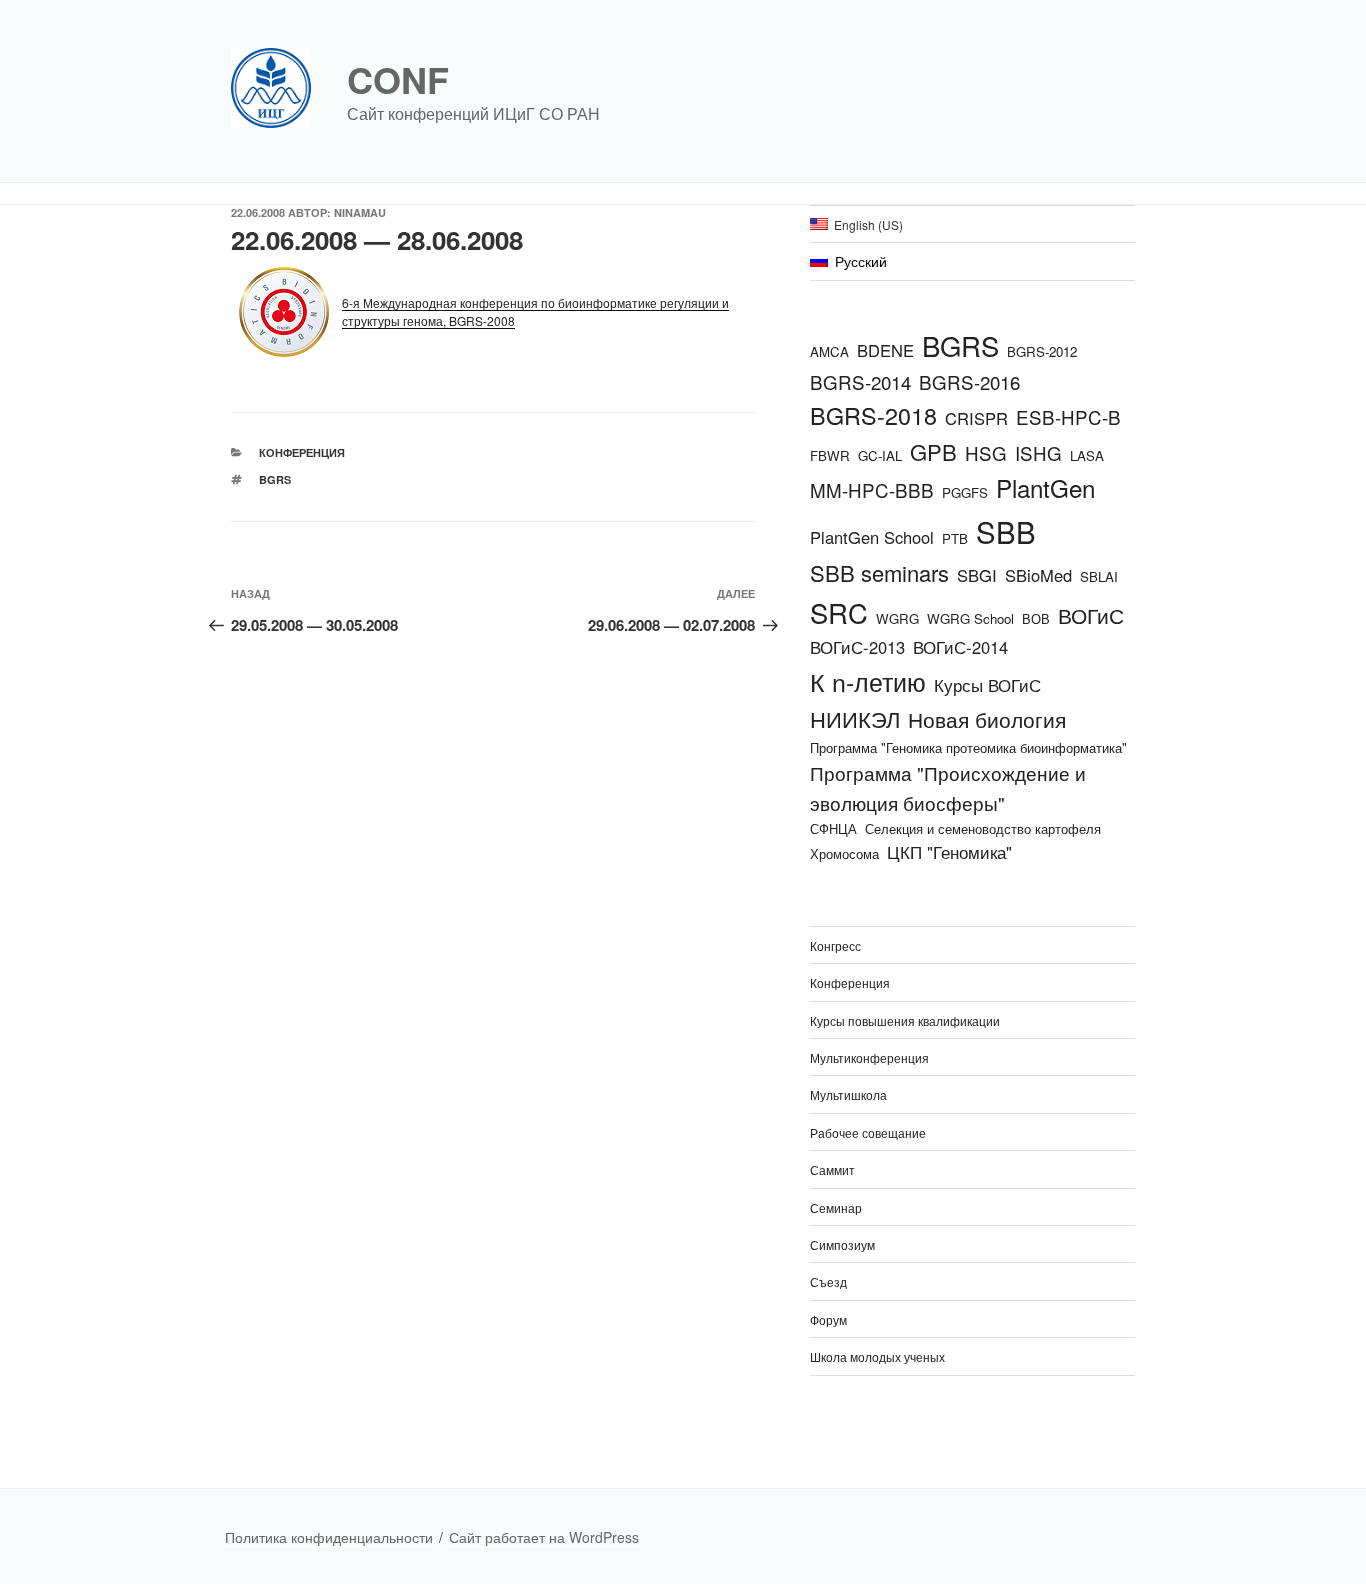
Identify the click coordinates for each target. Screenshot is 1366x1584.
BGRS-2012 (1042, 351)
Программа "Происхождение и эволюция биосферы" (948, 787)
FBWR (830, 455)
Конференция (302, 452)
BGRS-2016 (969, 381)
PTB (955, 538)
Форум (828, 1319)
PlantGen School (872, 537)
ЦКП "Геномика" (949, 852)
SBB (1006, 531)
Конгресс (835, 945)
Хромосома (844, 853)
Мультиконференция (869, 1057)
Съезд (828, 1281)
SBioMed (1038, 575)
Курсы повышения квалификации (905, 1020)
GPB (933, 451)
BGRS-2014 (860, 381)
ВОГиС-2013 (857, 647)
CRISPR (976, 418)
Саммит (832, 1169)
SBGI (977, 575)
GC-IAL (880, 455)
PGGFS (965, 492)
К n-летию (868, 681)
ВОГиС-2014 (960, 647)
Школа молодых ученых (877, 1356)
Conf (398, 79)
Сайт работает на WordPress (544, 1537)
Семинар (836, 1207)
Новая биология (987, 719)
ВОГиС (1091, 615)
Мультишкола (848, 1094)
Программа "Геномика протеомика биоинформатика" (968, 747)
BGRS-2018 (873, 415)
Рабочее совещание (868, 1132)
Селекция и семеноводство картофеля (983, 828)
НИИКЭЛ (855, 718)
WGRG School (970, 618)
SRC (839, 612)
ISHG (1038, 452)
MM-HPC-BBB (872, 489)
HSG (986, 452)
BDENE (885, 350)
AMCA (829, 351)
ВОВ (1036, 618)
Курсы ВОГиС (987, 685)
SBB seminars (879, 572)
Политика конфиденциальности (329, 1537)
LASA (1087, 455)
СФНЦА (833, 828)
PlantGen (1045, 487)
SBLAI (1099, 576)
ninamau (360, 212)
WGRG (897, 618)
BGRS (275, 479)
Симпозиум (842, 1244)
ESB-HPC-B (1068, 416)
